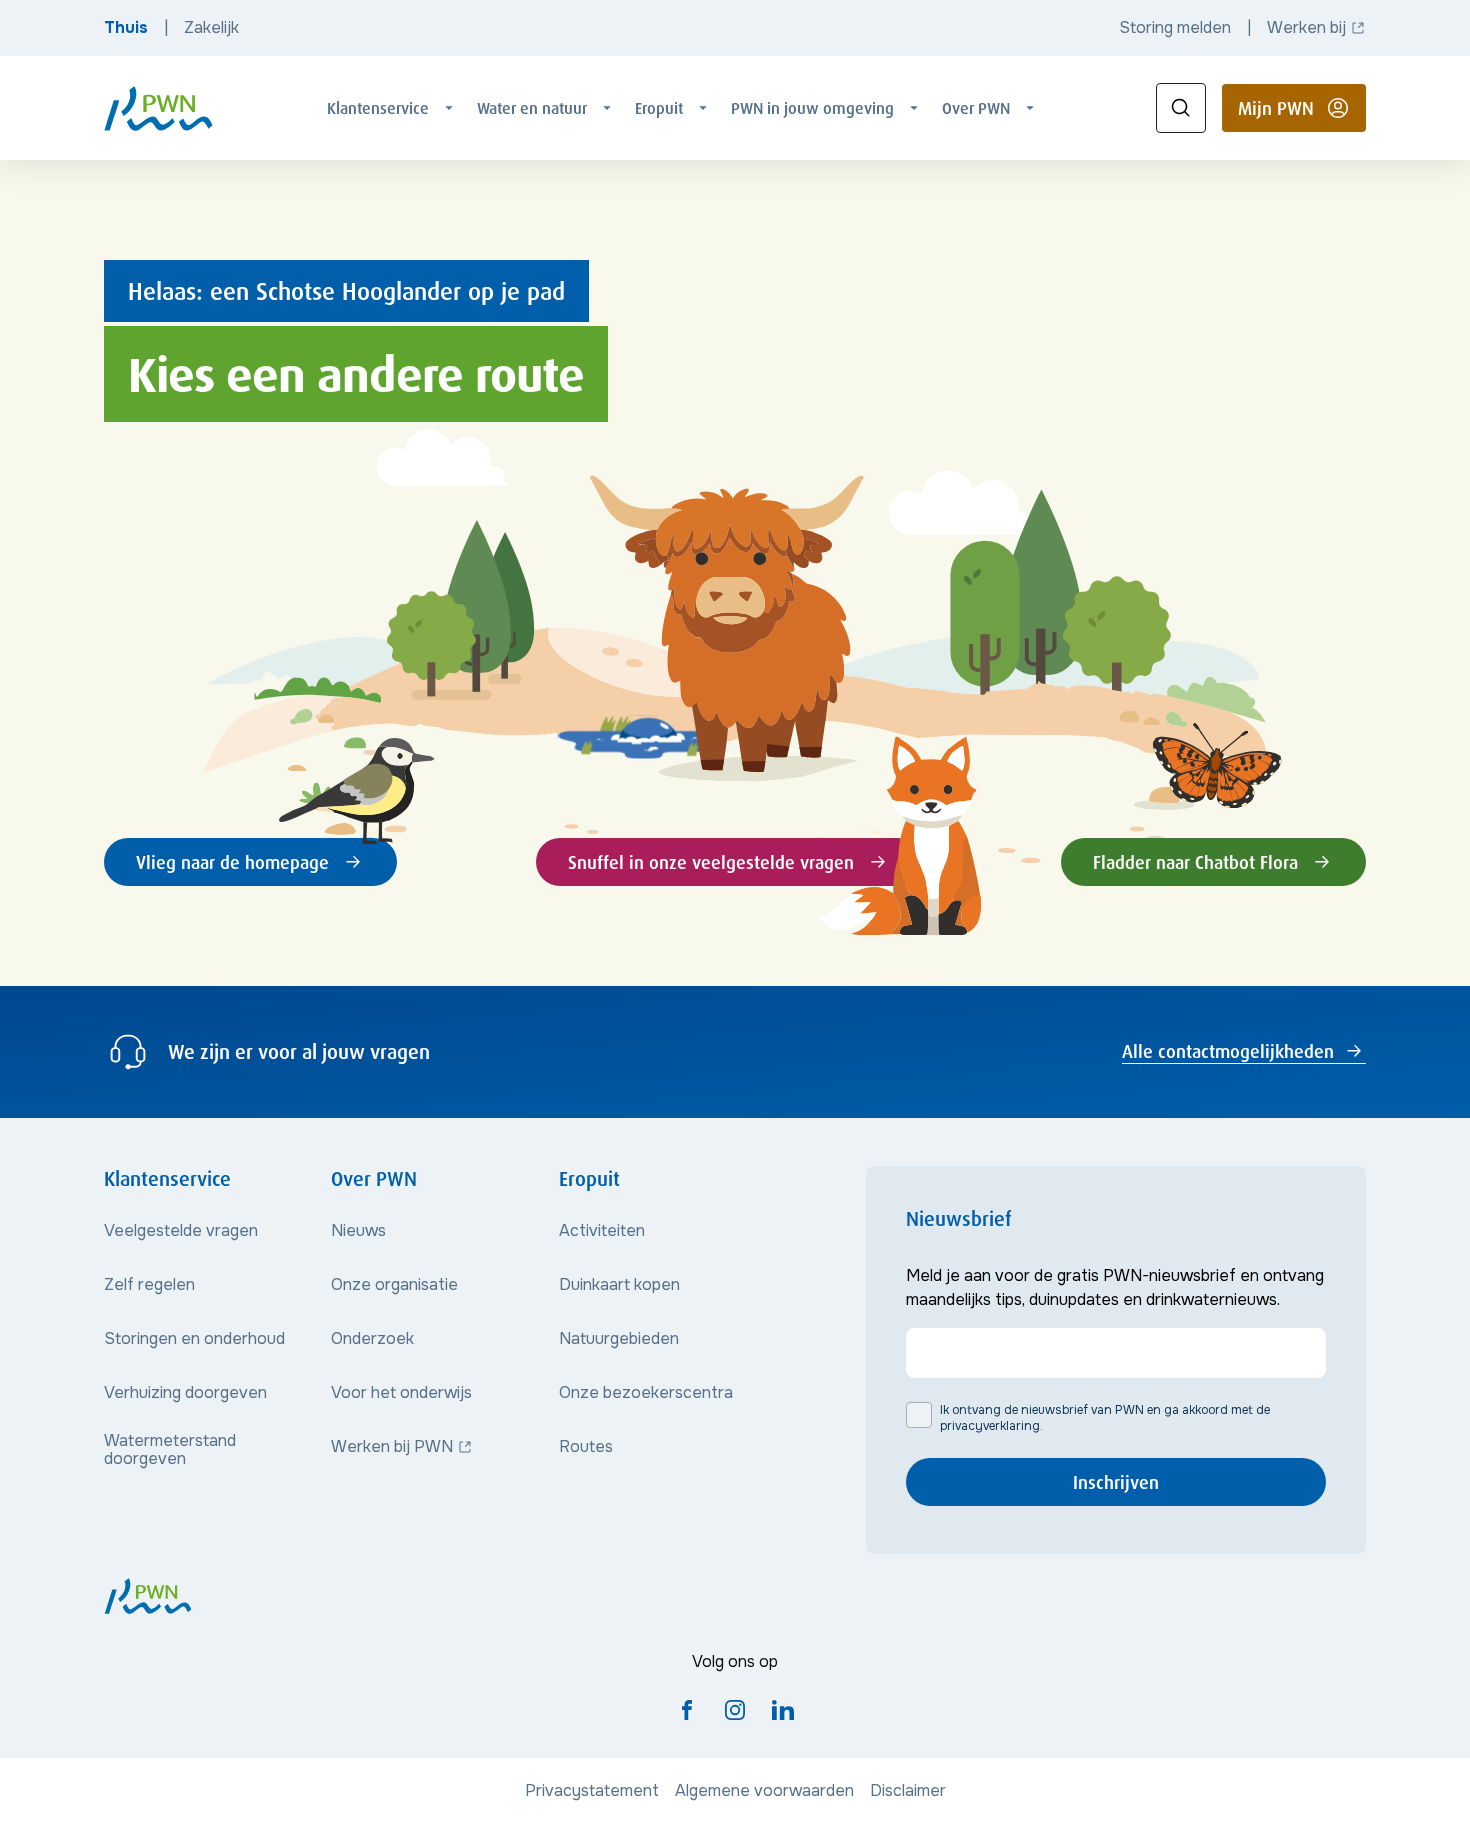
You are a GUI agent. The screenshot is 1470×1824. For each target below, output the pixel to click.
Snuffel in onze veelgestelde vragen (711, 862)
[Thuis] (158, 108)
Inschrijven (1116, 1482)
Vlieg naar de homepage (232, 862)
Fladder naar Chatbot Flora (1195, 862)
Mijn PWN (1302, 114)
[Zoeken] (1181, 108)
